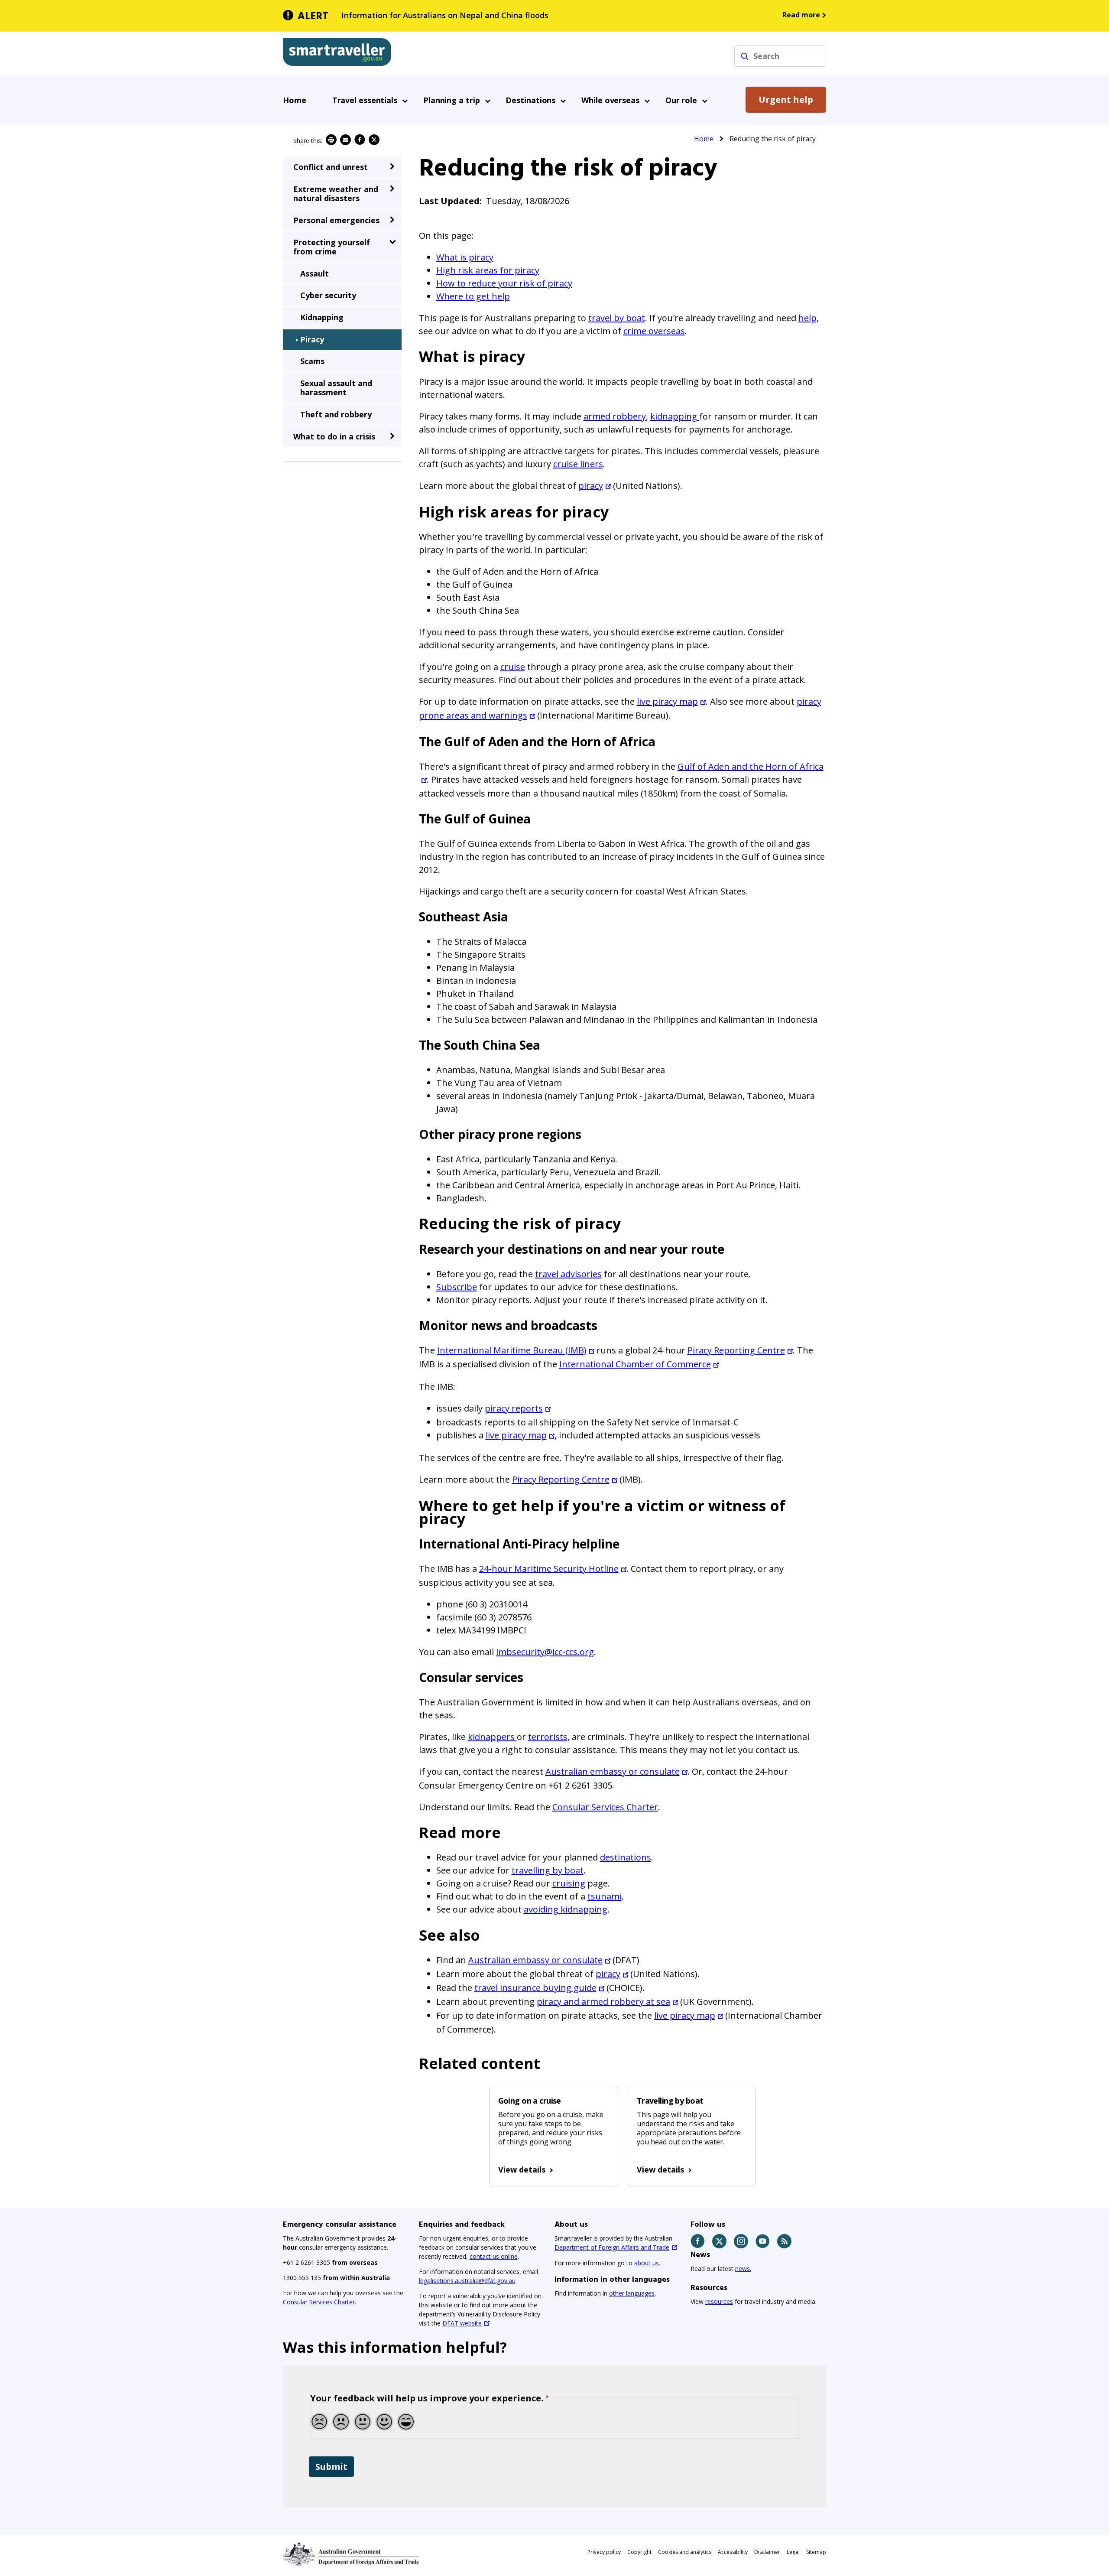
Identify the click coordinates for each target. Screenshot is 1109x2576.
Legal (793, 2552)
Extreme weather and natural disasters (336, 194)
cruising (569, 1883)
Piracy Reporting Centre (736, 1350)
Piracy (312, 339)
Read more (801, 15)
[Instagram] (741, 2241)
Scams (312, 361)
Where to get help (473, 296)
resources (719, 2301)
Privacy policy (604, 2552)
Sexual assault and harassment (336, 388)
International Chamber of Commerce (635, 1364)
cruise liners (578, 464)
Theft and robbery (336, 414)
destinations (626, 1857)
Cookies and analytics (685, 2552)
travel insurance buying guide (535, 1988)
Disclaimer (767, 2552)
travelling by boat (548, 1870)
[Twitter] (720, 2241)
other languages (632, 2293)
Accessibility (733, 2552)
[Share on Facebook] (360, 140)
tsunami (605, 1896)
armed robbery (615, 416)
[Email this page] (345, 140)
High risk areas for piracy (488, 270)
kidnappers (492, 1737)
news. (743, 2269)
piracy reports (514, 1408)
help (807, 318)
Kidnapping (322, 317)
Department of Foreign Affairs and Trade (612, 2247)
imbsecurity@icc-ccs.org (545, 1652)
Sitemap (816, 2552)
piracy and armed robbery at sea (603, 2002)
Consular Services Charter (605, 1807)
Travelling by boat (670, 2101)
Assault (315, 273)
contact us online (494, 2256)
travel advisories (568, 1274)
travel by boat (617, 318)
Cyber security (328, 295)
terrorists (548, 1737)
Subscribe (457, 1287)
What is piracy (465, 257)
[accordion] (392, 166)
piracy (591, 486)
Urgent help (786, 99)
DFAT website (462, 2323)
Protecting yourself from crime (332, 247)
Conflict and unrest (331, 167)
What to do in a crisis (334, 436)
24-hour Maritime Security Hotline (549, 1569)
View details (522, 2169)
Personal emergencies (336, 220)
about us (647, 2263)
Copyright (639, 2552)
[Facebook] (698, 2241)
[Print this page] (331, 140)
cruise (513, 667)
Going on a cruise (530, 2101)
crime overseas (654, 331)
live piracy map (667, 701)
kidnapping (675, 416)
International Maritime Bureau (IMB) (512, 1350)
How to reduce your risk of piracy (504, 283)
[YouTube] (763, 2241)
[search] (745, 56)
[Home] (337, 54)
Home (295, 100)
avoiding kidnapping (566, 1909)
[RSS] (785, 2241)
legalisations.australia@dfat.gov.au (467, 2281)
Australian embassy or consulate (613, 1771)
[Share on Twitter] (374, 140)
